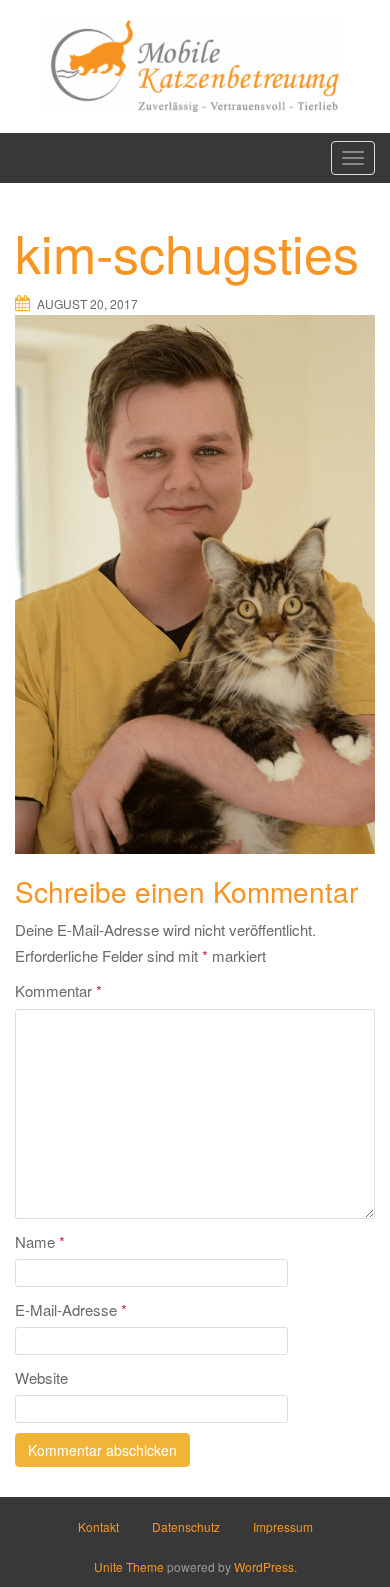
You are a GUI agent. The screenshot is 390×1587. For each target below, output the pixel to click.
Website (41, 1377)
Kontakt (98, 1526)
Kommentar (58, 990)
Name (40, 1241)
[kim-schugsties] (195, 581)
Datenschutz (186, 1526)
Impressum (283, 1526)
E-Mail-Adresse (71, 1309)
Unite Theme (129, 1566)
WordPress (264, 1566)
